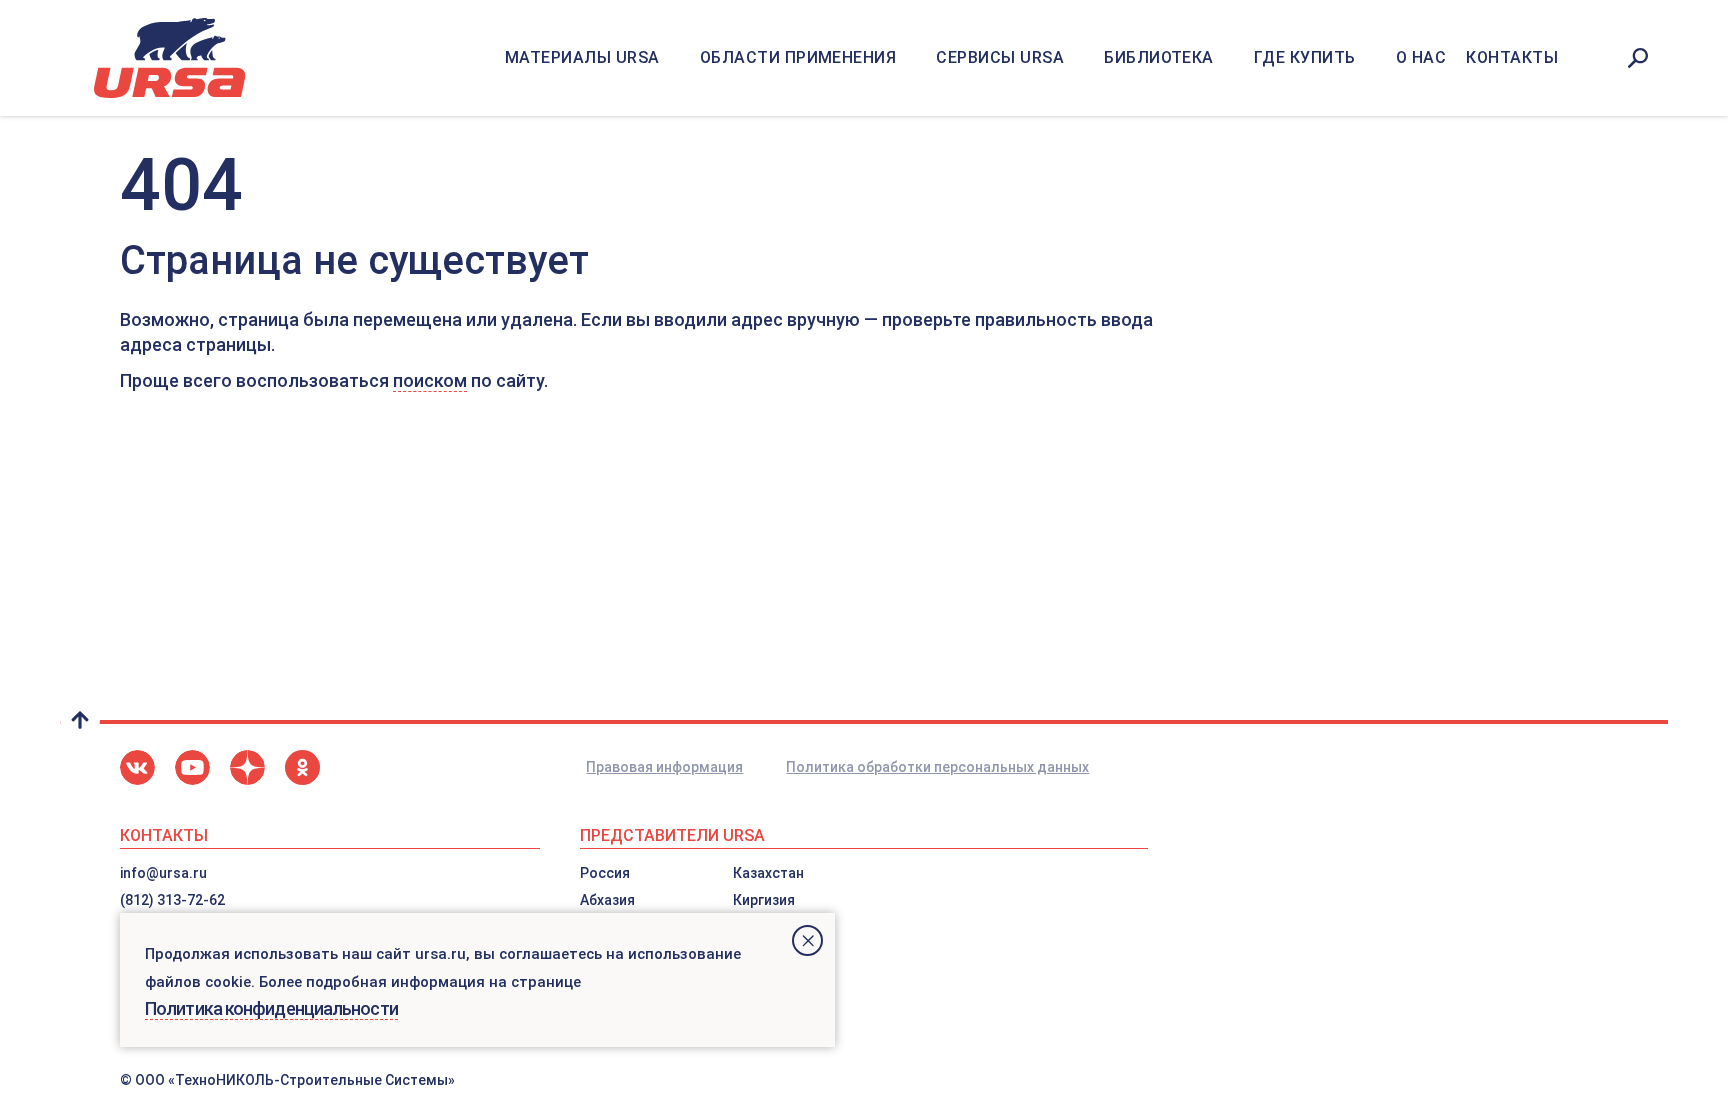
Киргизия (764, 900)
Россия (605, 873)
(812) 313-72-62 (172, 900)
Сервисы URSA (1000, 57)
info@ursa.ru (163, 873)
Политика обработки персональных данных (937, 767)
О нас (1421, 57)
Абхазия (607, 900)
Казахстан (768, 873)
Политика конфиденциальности (271, 1008)
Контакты (1512, 57)
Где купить (1305, 57)
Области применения (798, 57)
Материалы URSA (582, 57)
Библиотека (1159, 57)
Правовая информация (664, 767)
